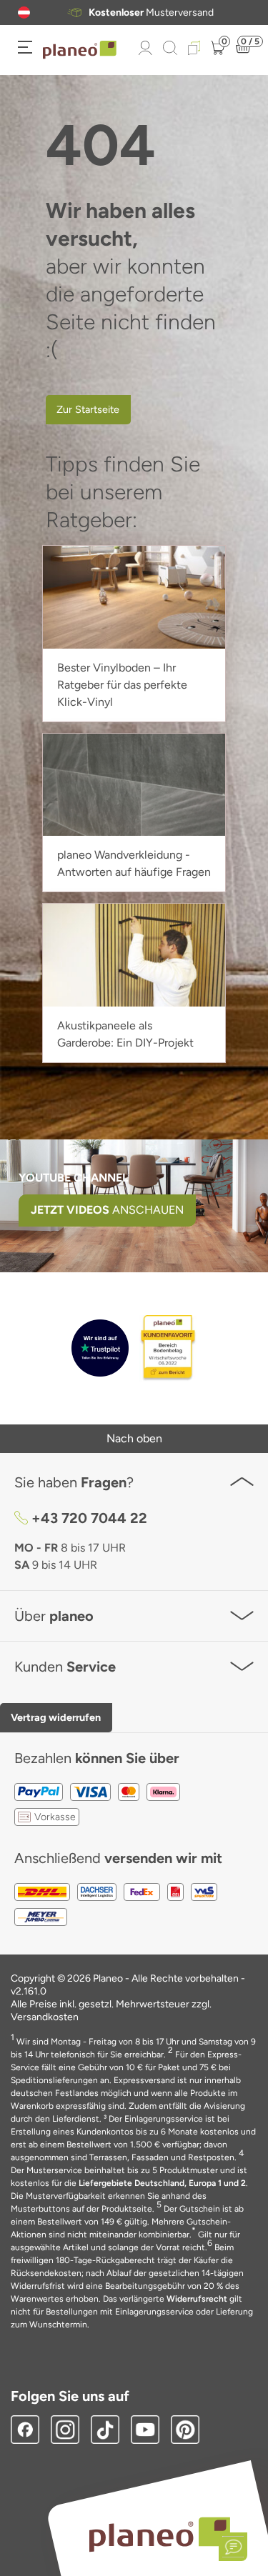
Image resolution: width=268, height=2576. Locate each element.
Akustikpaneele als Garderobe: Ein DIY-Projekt (125, 1034)
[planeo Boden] (160, 2533)
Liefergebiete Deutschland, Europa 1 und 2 (162, 2183)
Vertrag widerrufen (56, 1717)
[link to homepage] (80, 50)
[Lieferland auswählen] (24, 13)
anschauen (107, 1210)
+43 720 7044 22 (89, 1518)
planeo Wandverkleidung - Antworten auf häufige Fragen (134, 863)
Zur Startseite (88, 409)
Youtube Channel (74, 1178)
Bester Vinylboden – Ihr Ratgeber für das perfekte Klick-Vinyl (122, 685)
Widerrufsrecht (197, 2299)
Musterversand (151, 13)
